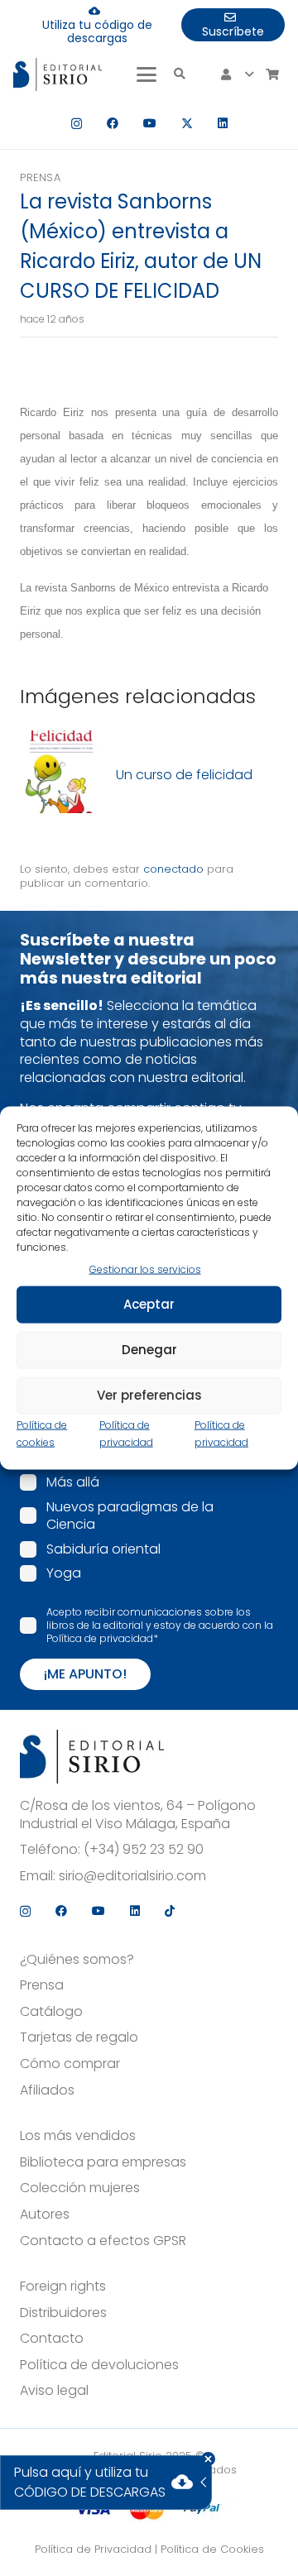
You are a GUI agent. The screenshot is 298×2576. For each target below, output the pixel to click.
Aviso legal (54, 2391)
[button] (147, 74)
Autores (45, 2214)
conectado (173, 869)
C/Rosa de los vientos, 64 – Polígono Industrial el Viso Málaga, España (138, 1815)
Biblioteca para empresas (103, 2162)
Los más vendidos (78, 2136)
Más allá (73, 1482)
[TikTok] (170, 1911)
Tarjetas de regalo (79, 2037)
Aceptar (149, 1304)
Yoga (64, 1573)
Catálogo (51, 2012)
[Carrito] (272, 74)
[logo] (58, 74)
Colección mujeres (80, 2188)
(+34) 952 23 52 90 (144, 1850)
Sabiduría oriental (103, 1549)
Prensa (40, 177)
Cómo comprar (70, 2064)
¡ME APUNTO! (85, 1674)
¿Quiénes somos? (77, 1960)
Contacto (52, 2339)
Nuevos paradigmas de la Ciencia (130, 1516)
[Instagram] (77, 124)
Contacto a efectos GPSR (103, 2241)
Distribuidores (63, 2313)
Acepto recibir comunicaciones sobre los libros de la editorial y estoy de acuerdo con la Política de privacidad (160, 1625)
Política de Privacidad (93, 2549)
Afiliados (47, 2090)
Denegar (149, 1350)
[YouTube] (150, 123)
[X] (187, 124)
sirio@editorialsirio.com (132, 1876)
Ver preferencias (149, 1395)
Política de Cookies (212, 2549)
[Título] (61, 775)
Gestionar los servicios (145, 1269)
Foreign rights (63, 2286)
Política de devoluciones (99, 2365)
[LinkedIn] (223, 123)
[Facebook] (113, 123)
